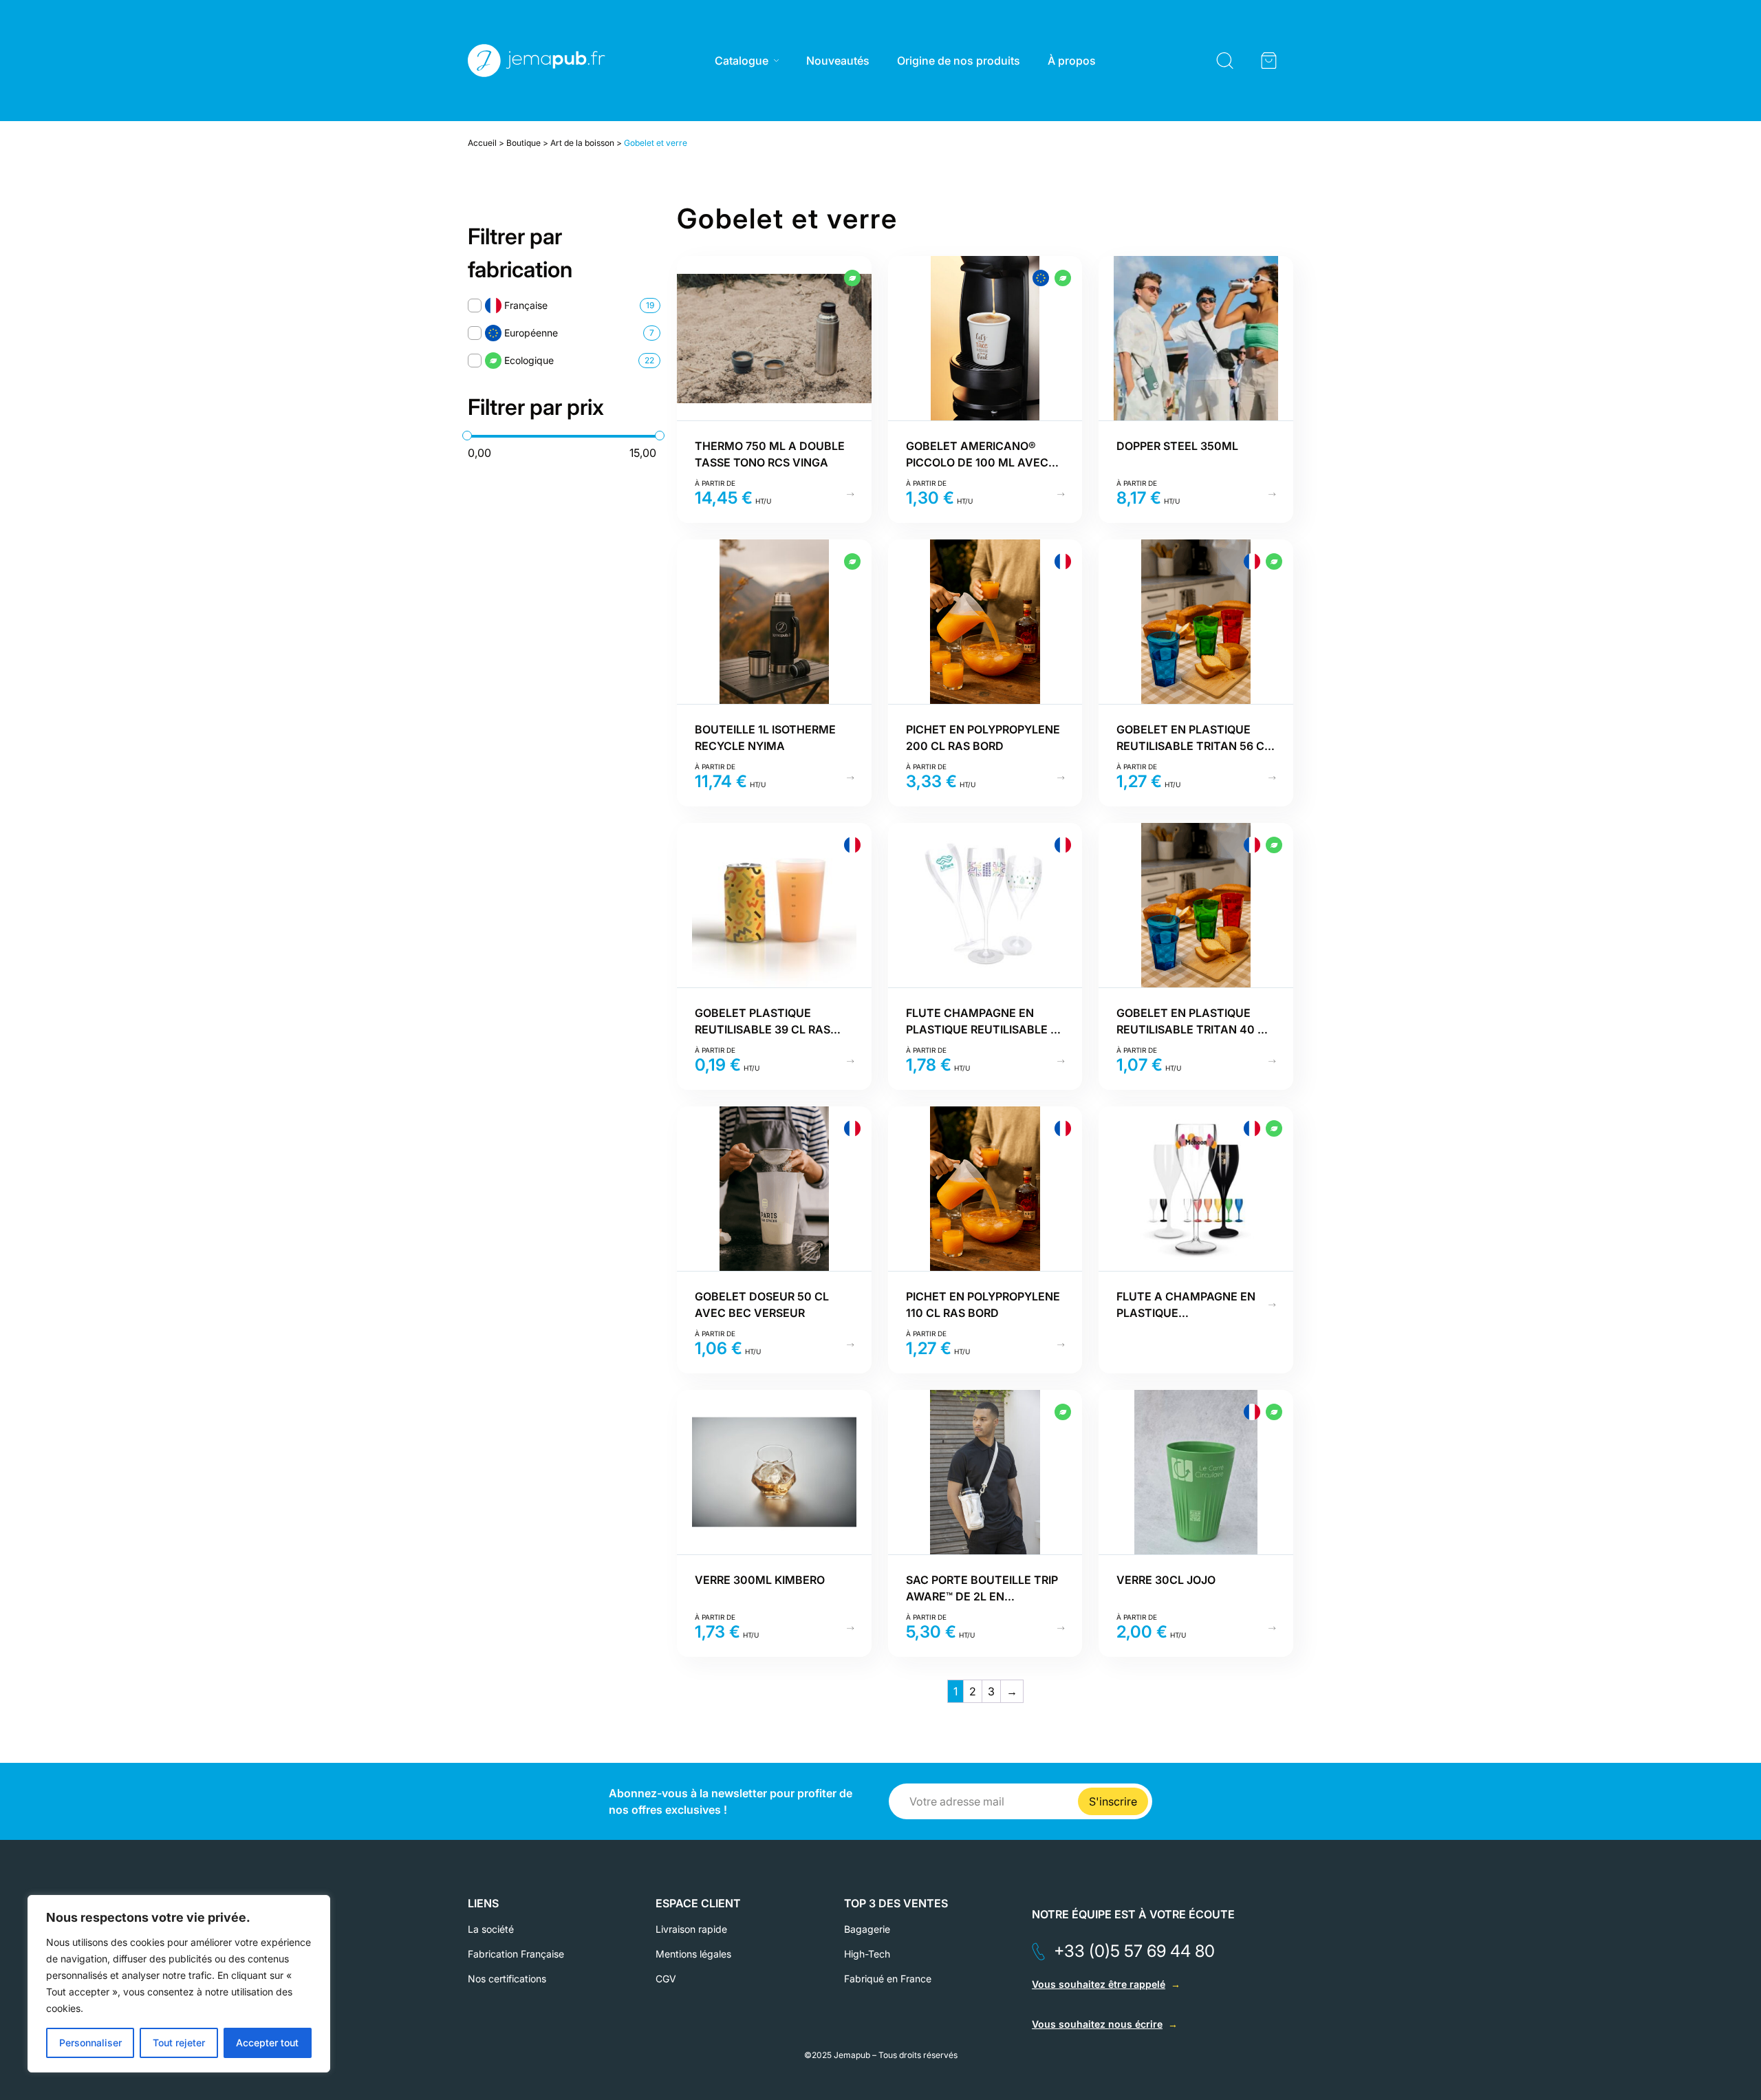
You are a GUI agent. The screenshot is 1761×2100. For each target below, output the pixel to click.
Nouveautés (838, 61)
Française (526, 305)
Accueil (482, 143)
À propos (1072, 61)
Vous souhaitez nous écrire (1097, 2024)
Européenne (531, 333)
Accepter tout (267, 2043)
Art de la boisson (582, 143)
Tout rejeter (179, 2043)
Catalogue (742, 61)
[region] (179, 1984)
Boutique (523, 143)
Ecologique (529, 360)
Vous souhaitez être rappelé (1099, 1984)
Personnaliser (90, 2043)
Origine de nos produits (959, 61)
